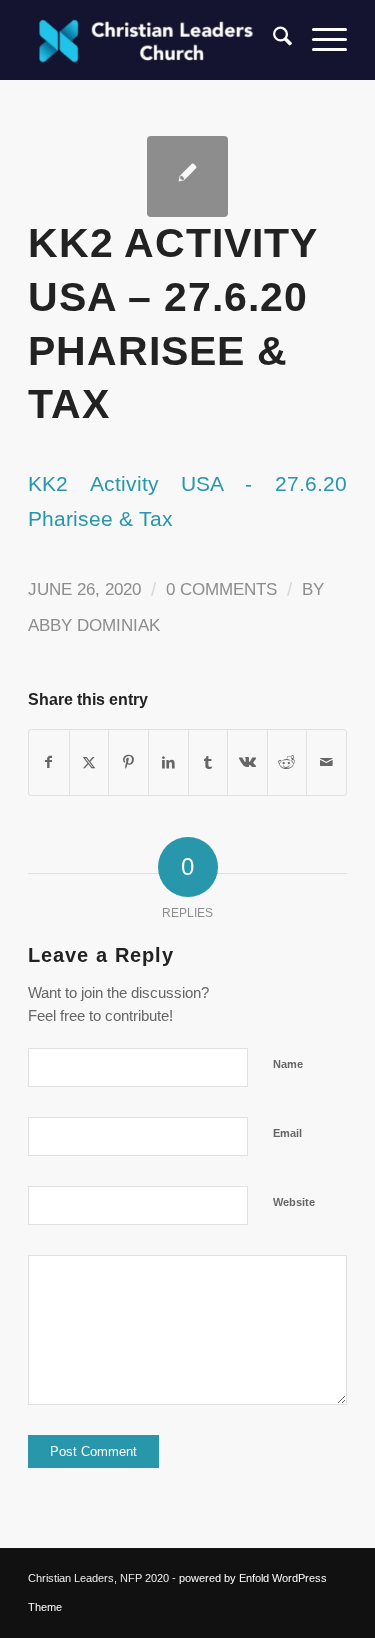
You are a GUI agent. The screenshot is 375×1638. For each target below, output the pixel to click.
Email (287, 1133)
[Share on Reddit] (287, 762)
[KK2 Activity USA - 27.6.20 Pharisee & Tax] (187, 176)
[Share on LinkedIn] (168, 762)
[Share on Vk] (247, 762)
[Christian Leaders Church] (155, 40)
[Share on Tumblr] (208, 762)
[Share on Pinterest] (128, 762)
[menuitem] (272, 40)
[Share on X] (89, 762)
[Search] (272, 40)
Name (288, 1064)
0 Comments (221, 589)
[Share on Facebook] (49, 762)
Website (294, 1202)
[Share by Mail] (326, 762)
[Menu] (319, 40)
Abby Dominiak (94, 625)
